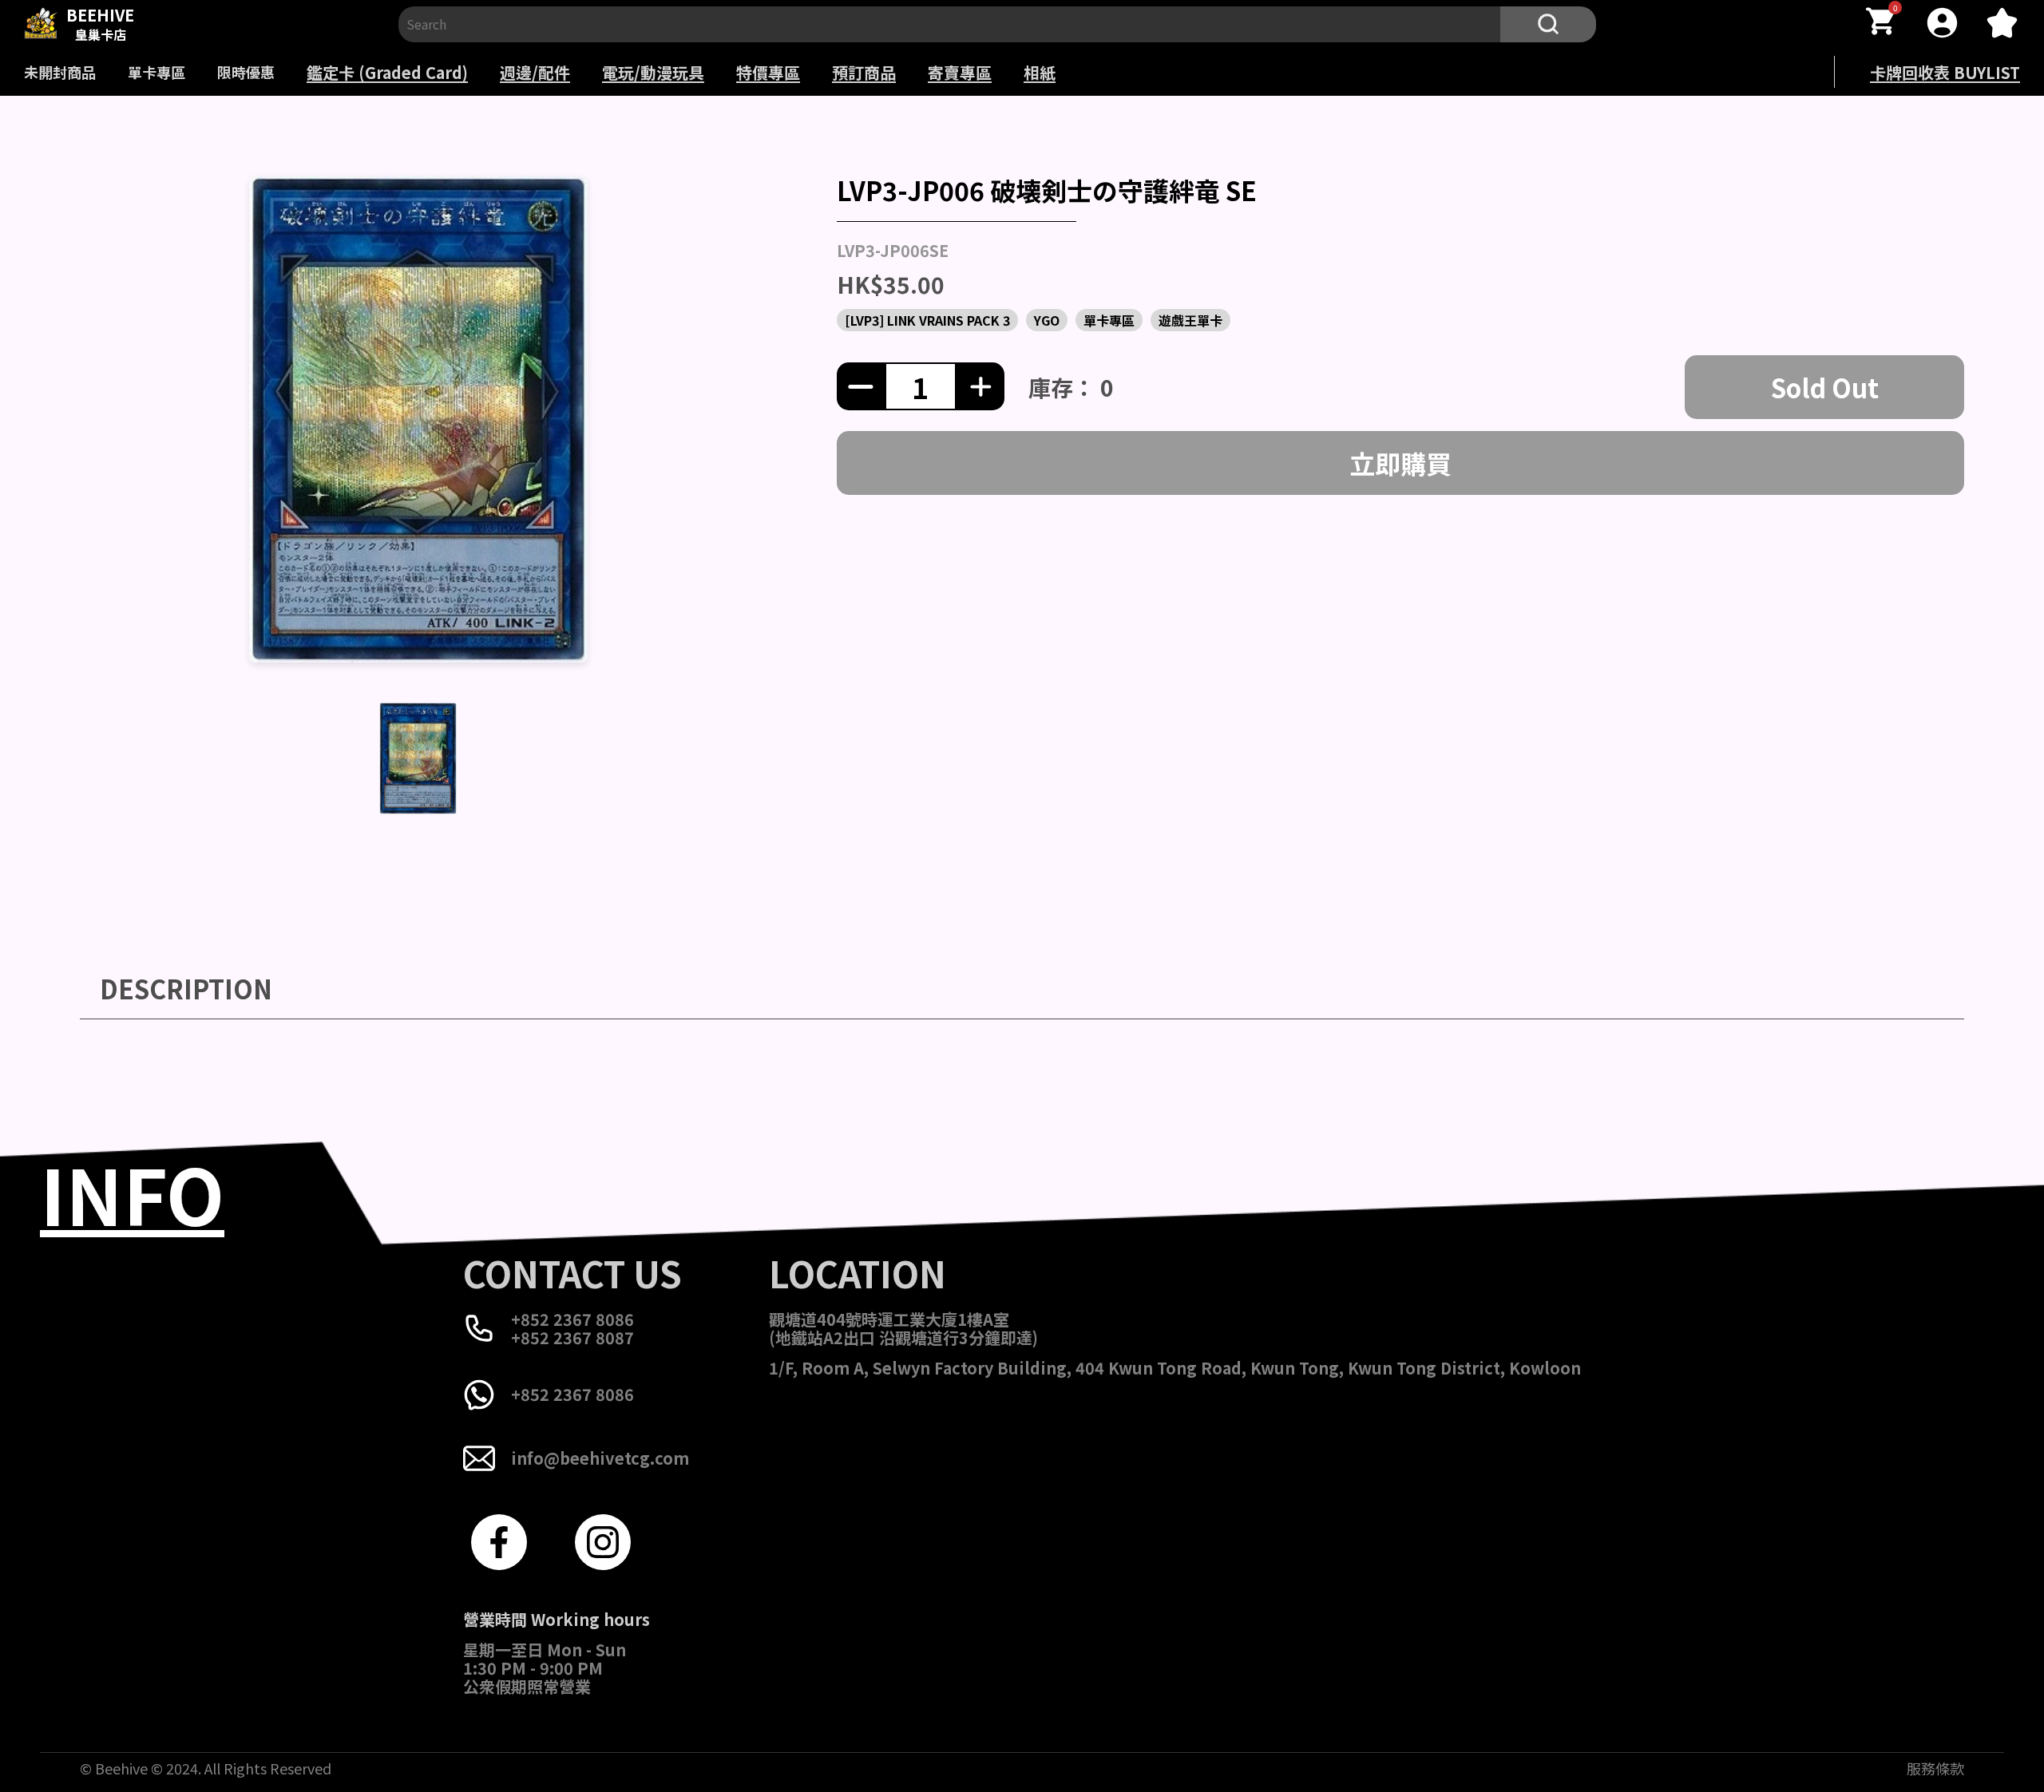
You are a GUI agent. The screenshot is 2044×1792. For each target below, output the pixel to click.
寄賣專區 (960, 72)
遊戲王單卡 (1190, 320)
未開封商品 (60, 72)
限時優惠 (246, 72)
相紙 (1040, 72)
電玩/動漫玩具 (653, 72)
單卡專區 (156, 72)
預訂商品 (864, 72)
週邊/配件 (535, 72)
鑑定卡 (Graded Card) (387, 72)
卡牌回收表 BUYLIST (1945, 72)
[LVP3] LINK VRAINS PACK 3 (927, 320)
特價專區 (768, 72)
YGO (1047, 320)
